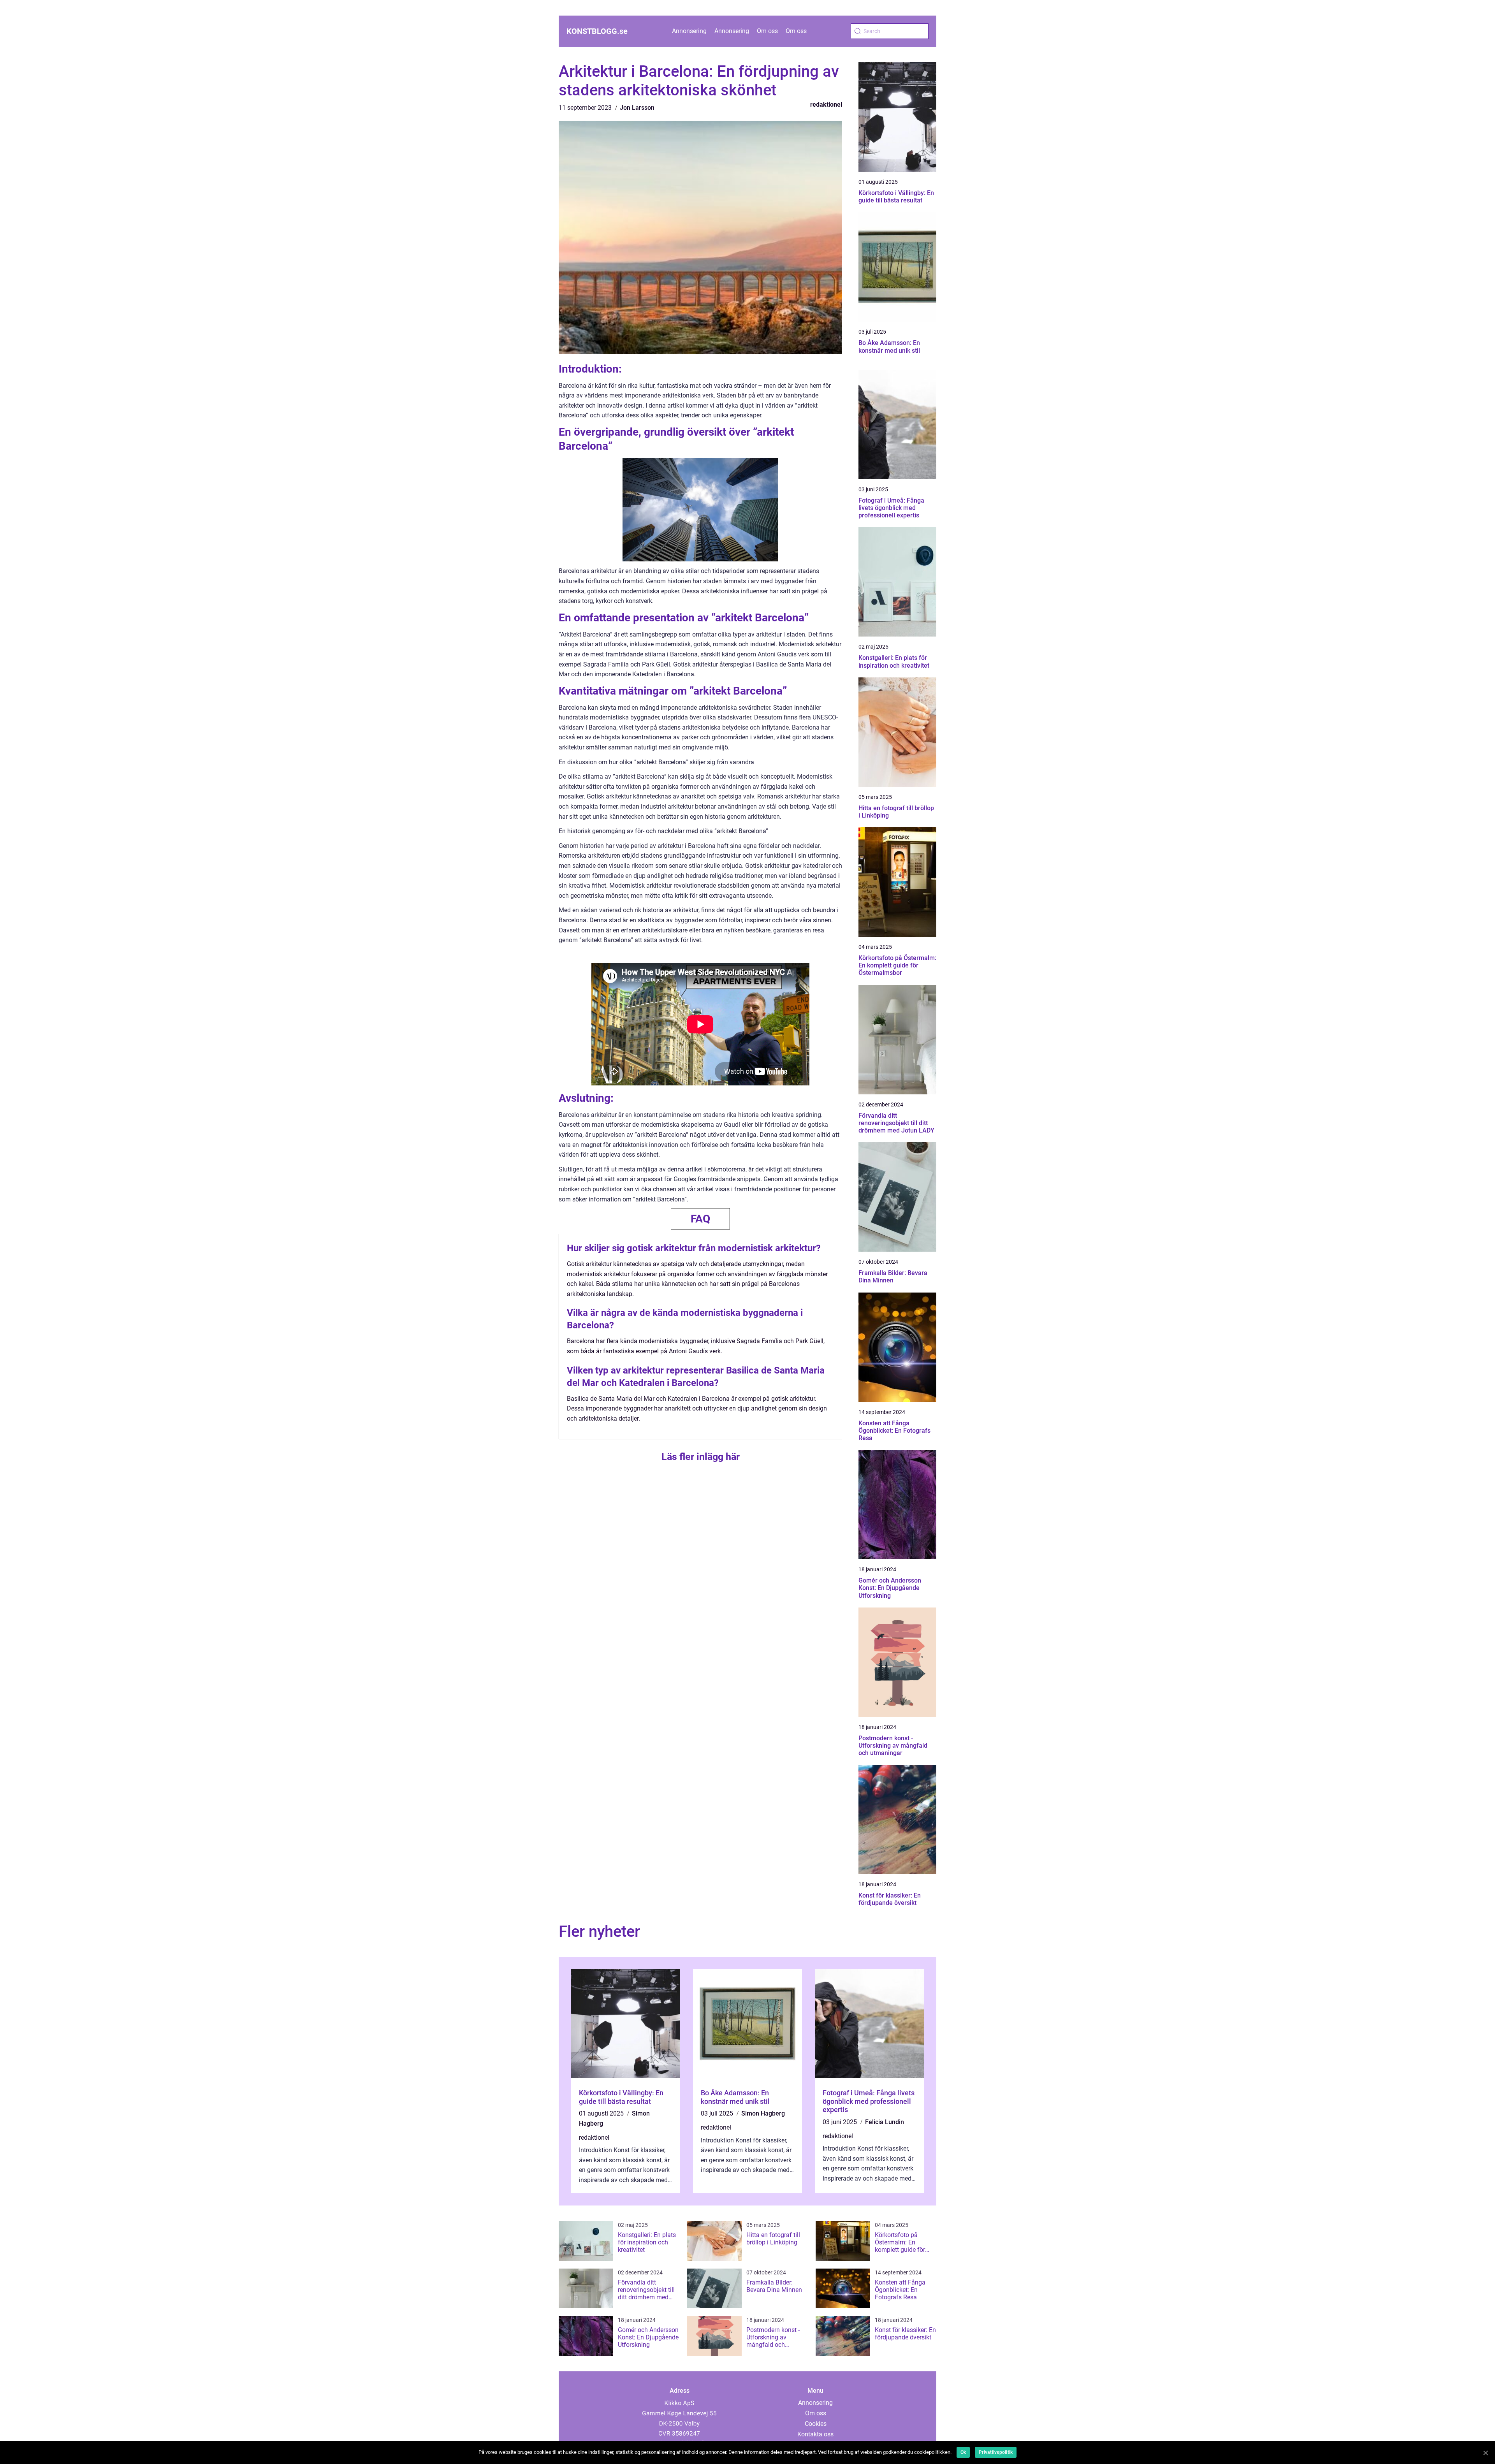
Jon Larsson (637, 108)
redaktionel (826, 105)
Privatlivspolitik (996, 2452)
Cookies (816, 2424)
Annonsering (689, 31)
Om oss (767, 31)
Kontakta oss (815, 2434)
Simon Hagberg (763, 2113)
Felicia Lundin (885, 2122)
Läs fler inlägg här (701, 1457)
